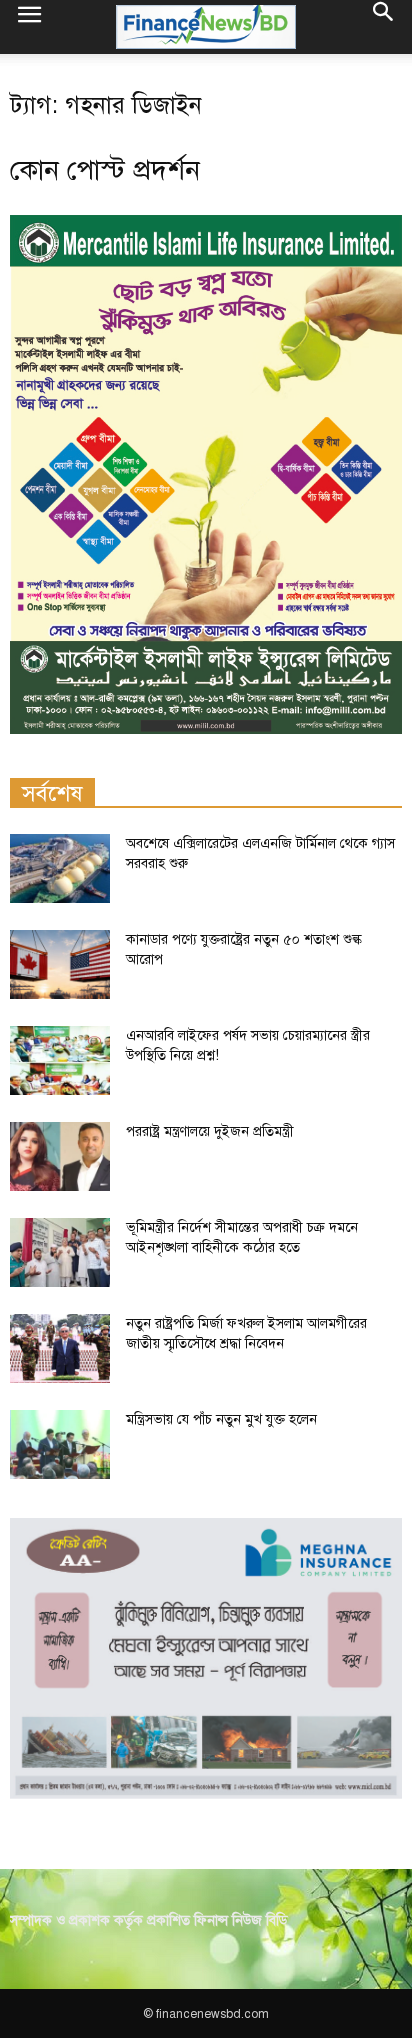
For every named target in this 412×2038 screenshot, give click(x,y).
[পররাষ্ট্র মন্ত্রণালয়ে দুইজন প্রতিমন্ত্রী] (60, 1156)
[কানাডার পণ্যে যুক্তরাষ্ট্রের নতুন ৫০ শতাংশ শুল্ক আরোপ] (60, 964)
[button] (384, 27)
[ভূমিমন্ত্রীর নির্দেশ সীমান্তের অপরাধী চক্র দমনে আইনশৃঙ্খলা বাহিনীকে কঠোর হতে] (60, 1252)
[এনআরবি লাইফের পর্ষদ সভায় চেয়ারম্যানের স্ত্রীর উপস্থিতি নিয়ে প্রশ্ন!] (60, 1060)
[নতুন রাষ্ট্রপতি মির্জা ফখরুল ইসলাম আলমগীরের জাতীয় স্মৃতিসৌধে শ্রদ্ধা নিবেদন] (60, 1348)
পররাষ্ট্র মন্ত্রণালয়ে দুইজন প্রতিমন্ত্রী (210, 1131)
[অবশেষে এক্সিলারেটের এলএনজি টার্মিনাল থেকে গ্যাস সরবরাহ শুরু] (60, 868)
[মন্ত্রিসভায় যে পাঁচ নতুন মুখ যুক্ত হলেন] (60, 1444)
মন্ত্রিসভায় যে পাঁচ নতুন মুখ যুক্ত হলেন (221, 1419)
